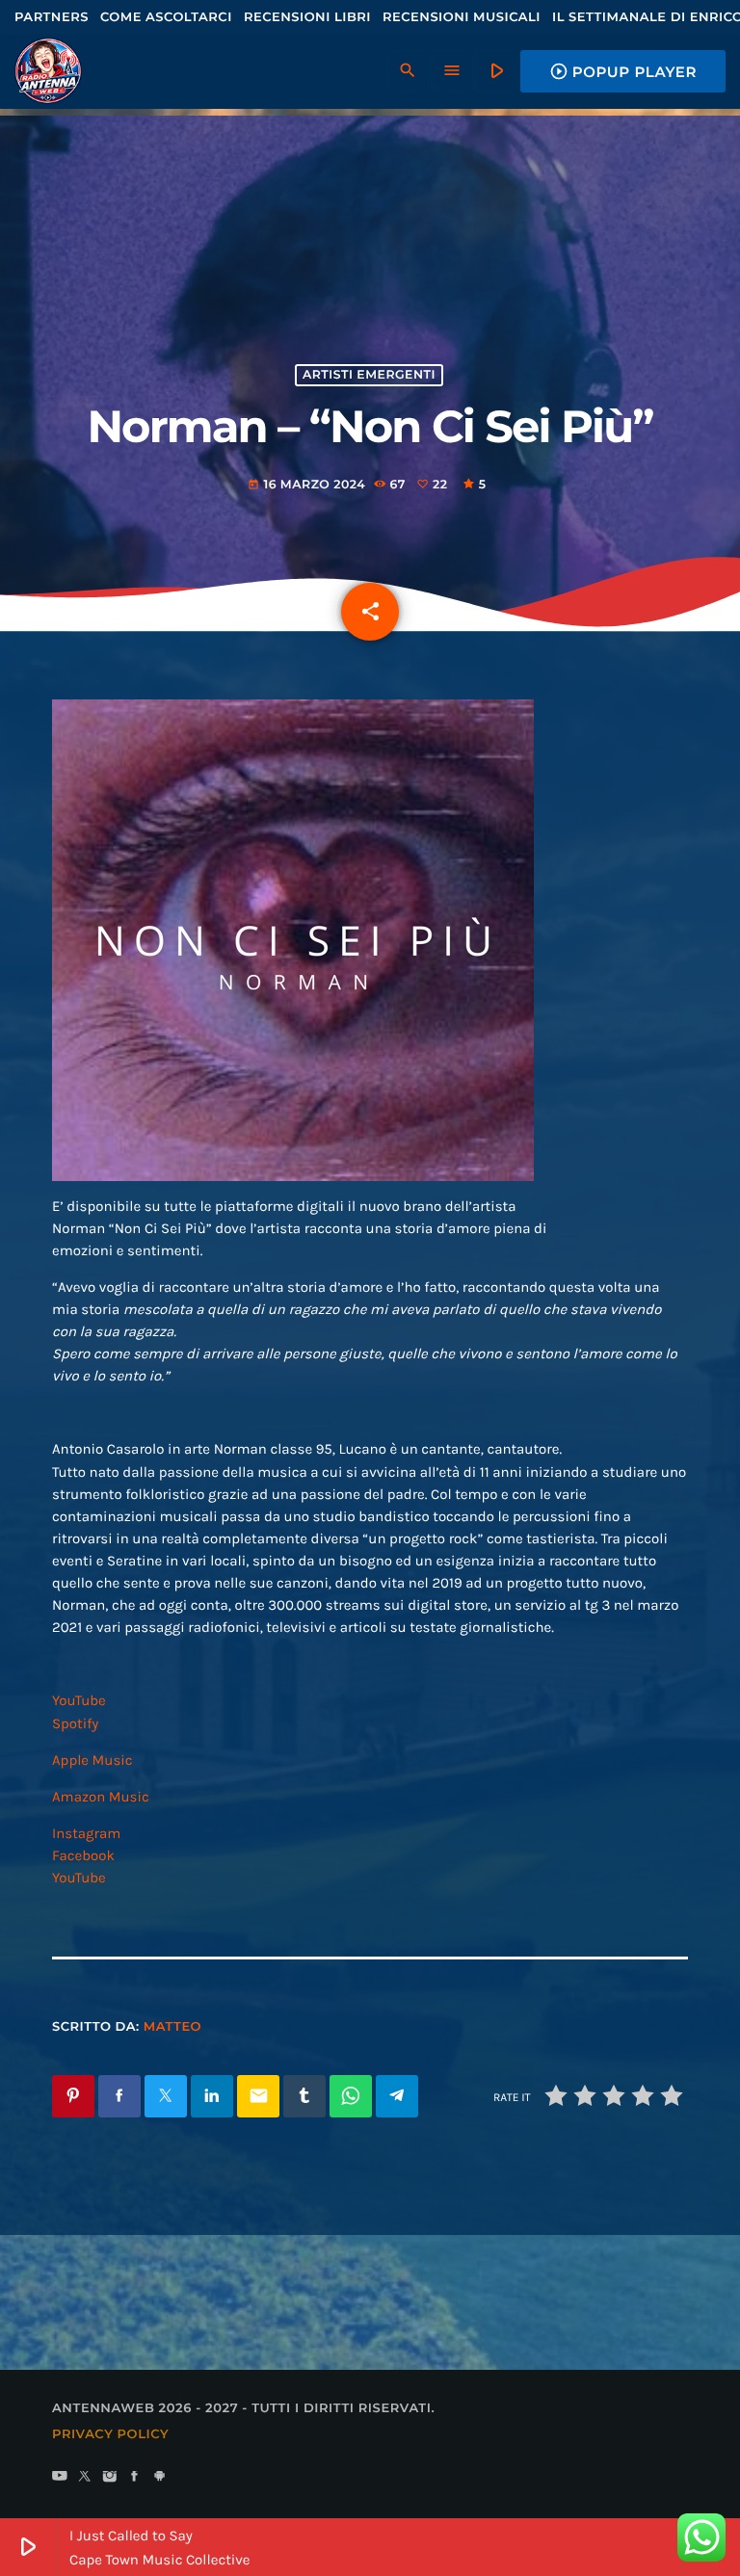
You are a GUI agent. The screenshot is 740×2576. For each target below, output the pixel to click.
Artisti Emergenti (369, 375)
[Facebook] (135, 2478)
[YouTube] (60, 2478)
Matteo (172, 2027)
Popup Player (623, 71)
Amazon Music (101, 1797)
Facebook (83, 1855)
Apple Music (92, 1760)
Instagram (86, 1833)
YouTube (79, 1700)
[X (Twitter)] (85, 2478)
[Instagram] (110, 2478)
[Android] (160, 2478)
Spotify (75, 1723)
